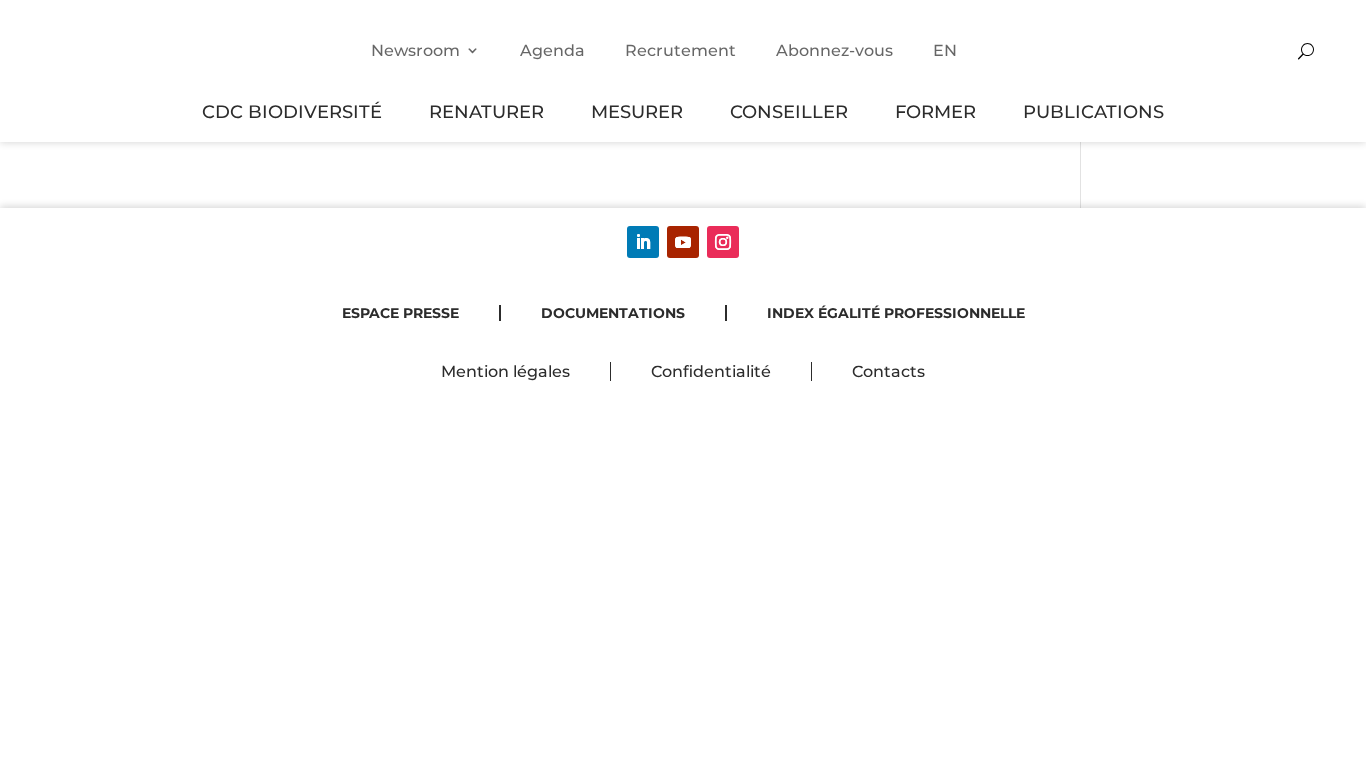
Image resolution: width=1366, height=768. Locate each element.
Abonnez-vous (834, 50)
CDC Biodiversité (292, 111)
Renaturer (486, 111)
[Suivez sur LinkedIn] (643, 242)
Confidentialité (711, 371)
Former (935, 111)
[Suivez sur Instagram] (723, 242)
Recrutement (680, 50)
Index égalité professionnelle (896, 313)
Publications (1093, 111)
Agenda (552, 50)
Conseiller (789, 111)
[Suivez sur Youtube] (683, 242)
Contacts (888, 371)
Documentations (613, 313)
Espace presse (400, 313)
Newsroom (415, 50)
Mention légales (505, 371)
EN (945, 50)
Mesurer (637, 111)
